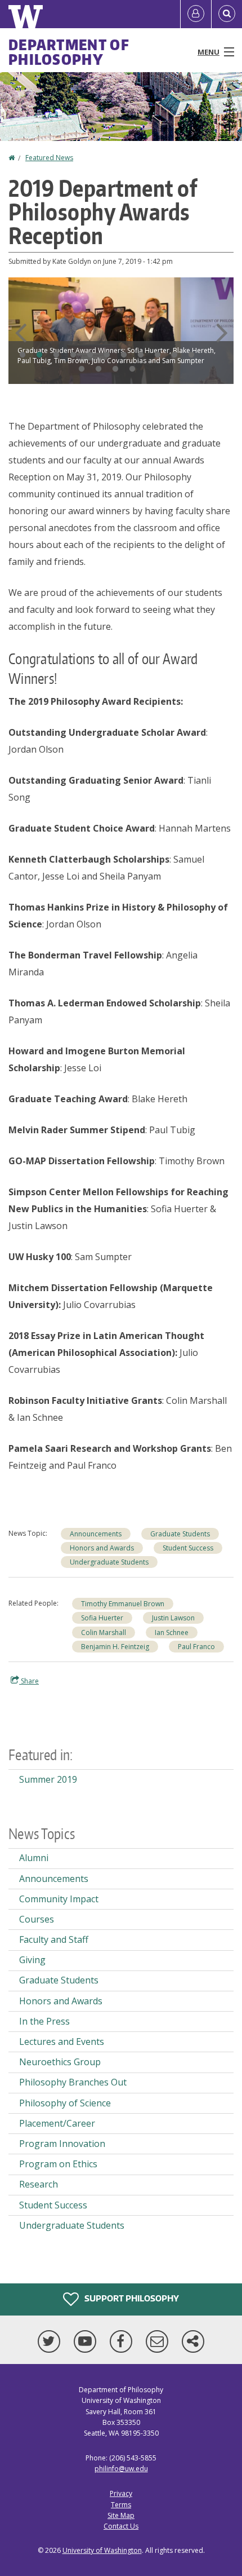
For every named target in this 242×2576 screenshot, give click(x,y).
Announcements (96, 1534)
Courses (37, 1919)
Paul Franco (196, 1647)
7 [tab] (124, 355)
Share (29, 1681)
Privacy (121, 2493)
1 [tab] (23, 355)
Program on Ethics (58, 2164)
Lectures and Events (62, 2042)
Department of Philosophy (69, 52)
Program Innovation (62, 2144)
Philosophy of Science (65, 2103)
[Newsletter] (159, 2341)
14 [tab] (115, 369)
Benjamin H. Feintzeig (115, 1647)
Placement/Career (57, 2123)
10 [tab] (174, 355)
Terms (121, 2505)
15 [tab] (132, 369)
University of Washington (102, 2550)
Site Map (121, 2515)
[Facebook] (123, 2341)
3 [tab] (56, 355)
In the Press (44, 2021)
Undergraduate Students (109, 1562)
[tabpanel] (121, 331)
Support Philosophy (131, 2298)
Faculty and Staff (54, 1939)
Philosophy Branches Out (73, 2082)
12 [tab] (82, 369)
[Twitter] (51, 2341)
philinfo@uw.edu (121, 2469)
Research (39, 2184)
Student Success (188, 1548)
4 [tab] (73, 355)
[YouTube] (87, 2341)
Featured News (49, 158)
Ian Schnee (172, 1632)
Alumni (34, 1858)
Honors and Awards (102, 1548)
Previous (20, 333)
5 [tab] (90, 355)
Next (222, 333)
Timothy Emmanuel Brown (123, 1604)
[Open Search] (227, 14)
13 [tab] (98, 369)
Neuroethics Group (60, 2062)
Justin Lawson (173, 1618)
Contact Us (121, 2526)
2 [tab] (39, 355)
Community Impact (59, 1899)
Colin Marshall (104, 1632)
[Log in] (196, 14)
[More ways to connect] (193, 2341)
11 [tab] (191, 355)
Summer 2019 (48, 1779)
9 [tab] (158, 355)
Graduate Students (180, 1534)
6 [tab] (107, 355)
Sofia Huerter (102, 1618)
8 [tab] (141, 355)
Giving (32, 1960)
